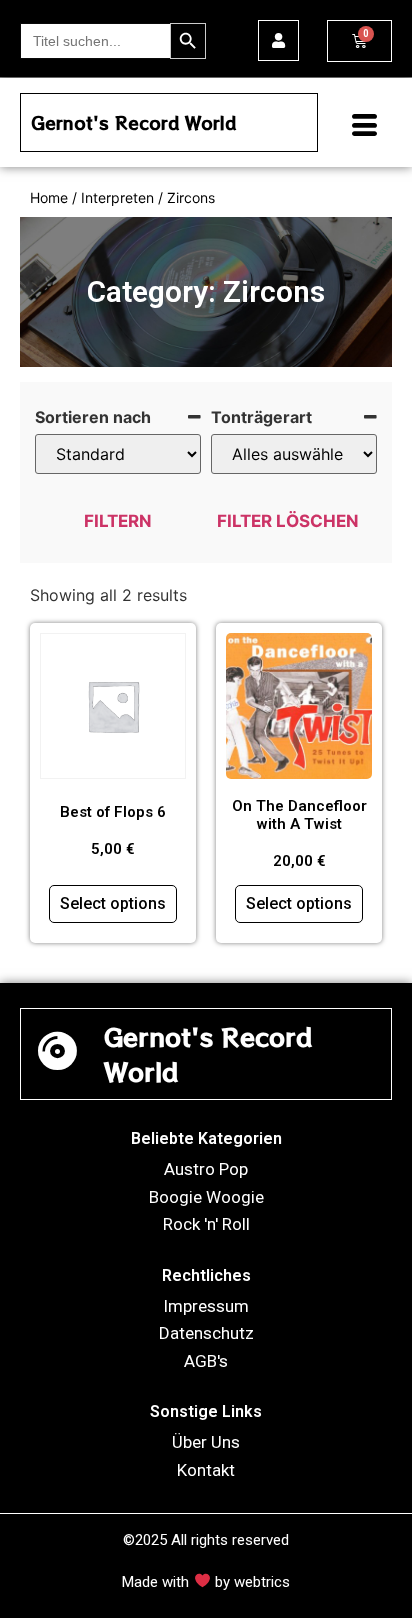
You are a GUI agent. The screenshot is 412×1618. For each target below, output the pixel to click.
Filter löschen (288, 521)
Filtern (118, 521)
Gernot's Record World (133, 122)
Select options (113, 903)
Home (49, 197)
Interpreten (117, 197)
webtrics (262, 1582)
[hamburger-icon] (357, 127)
